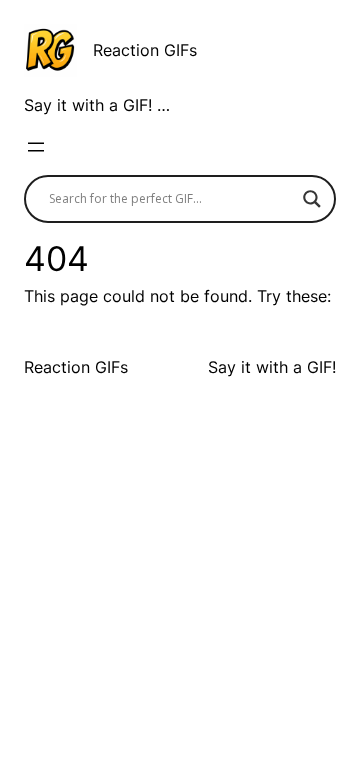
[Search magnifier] (312, 199)
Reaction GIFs (145, 50)
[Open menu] (36, 147)
